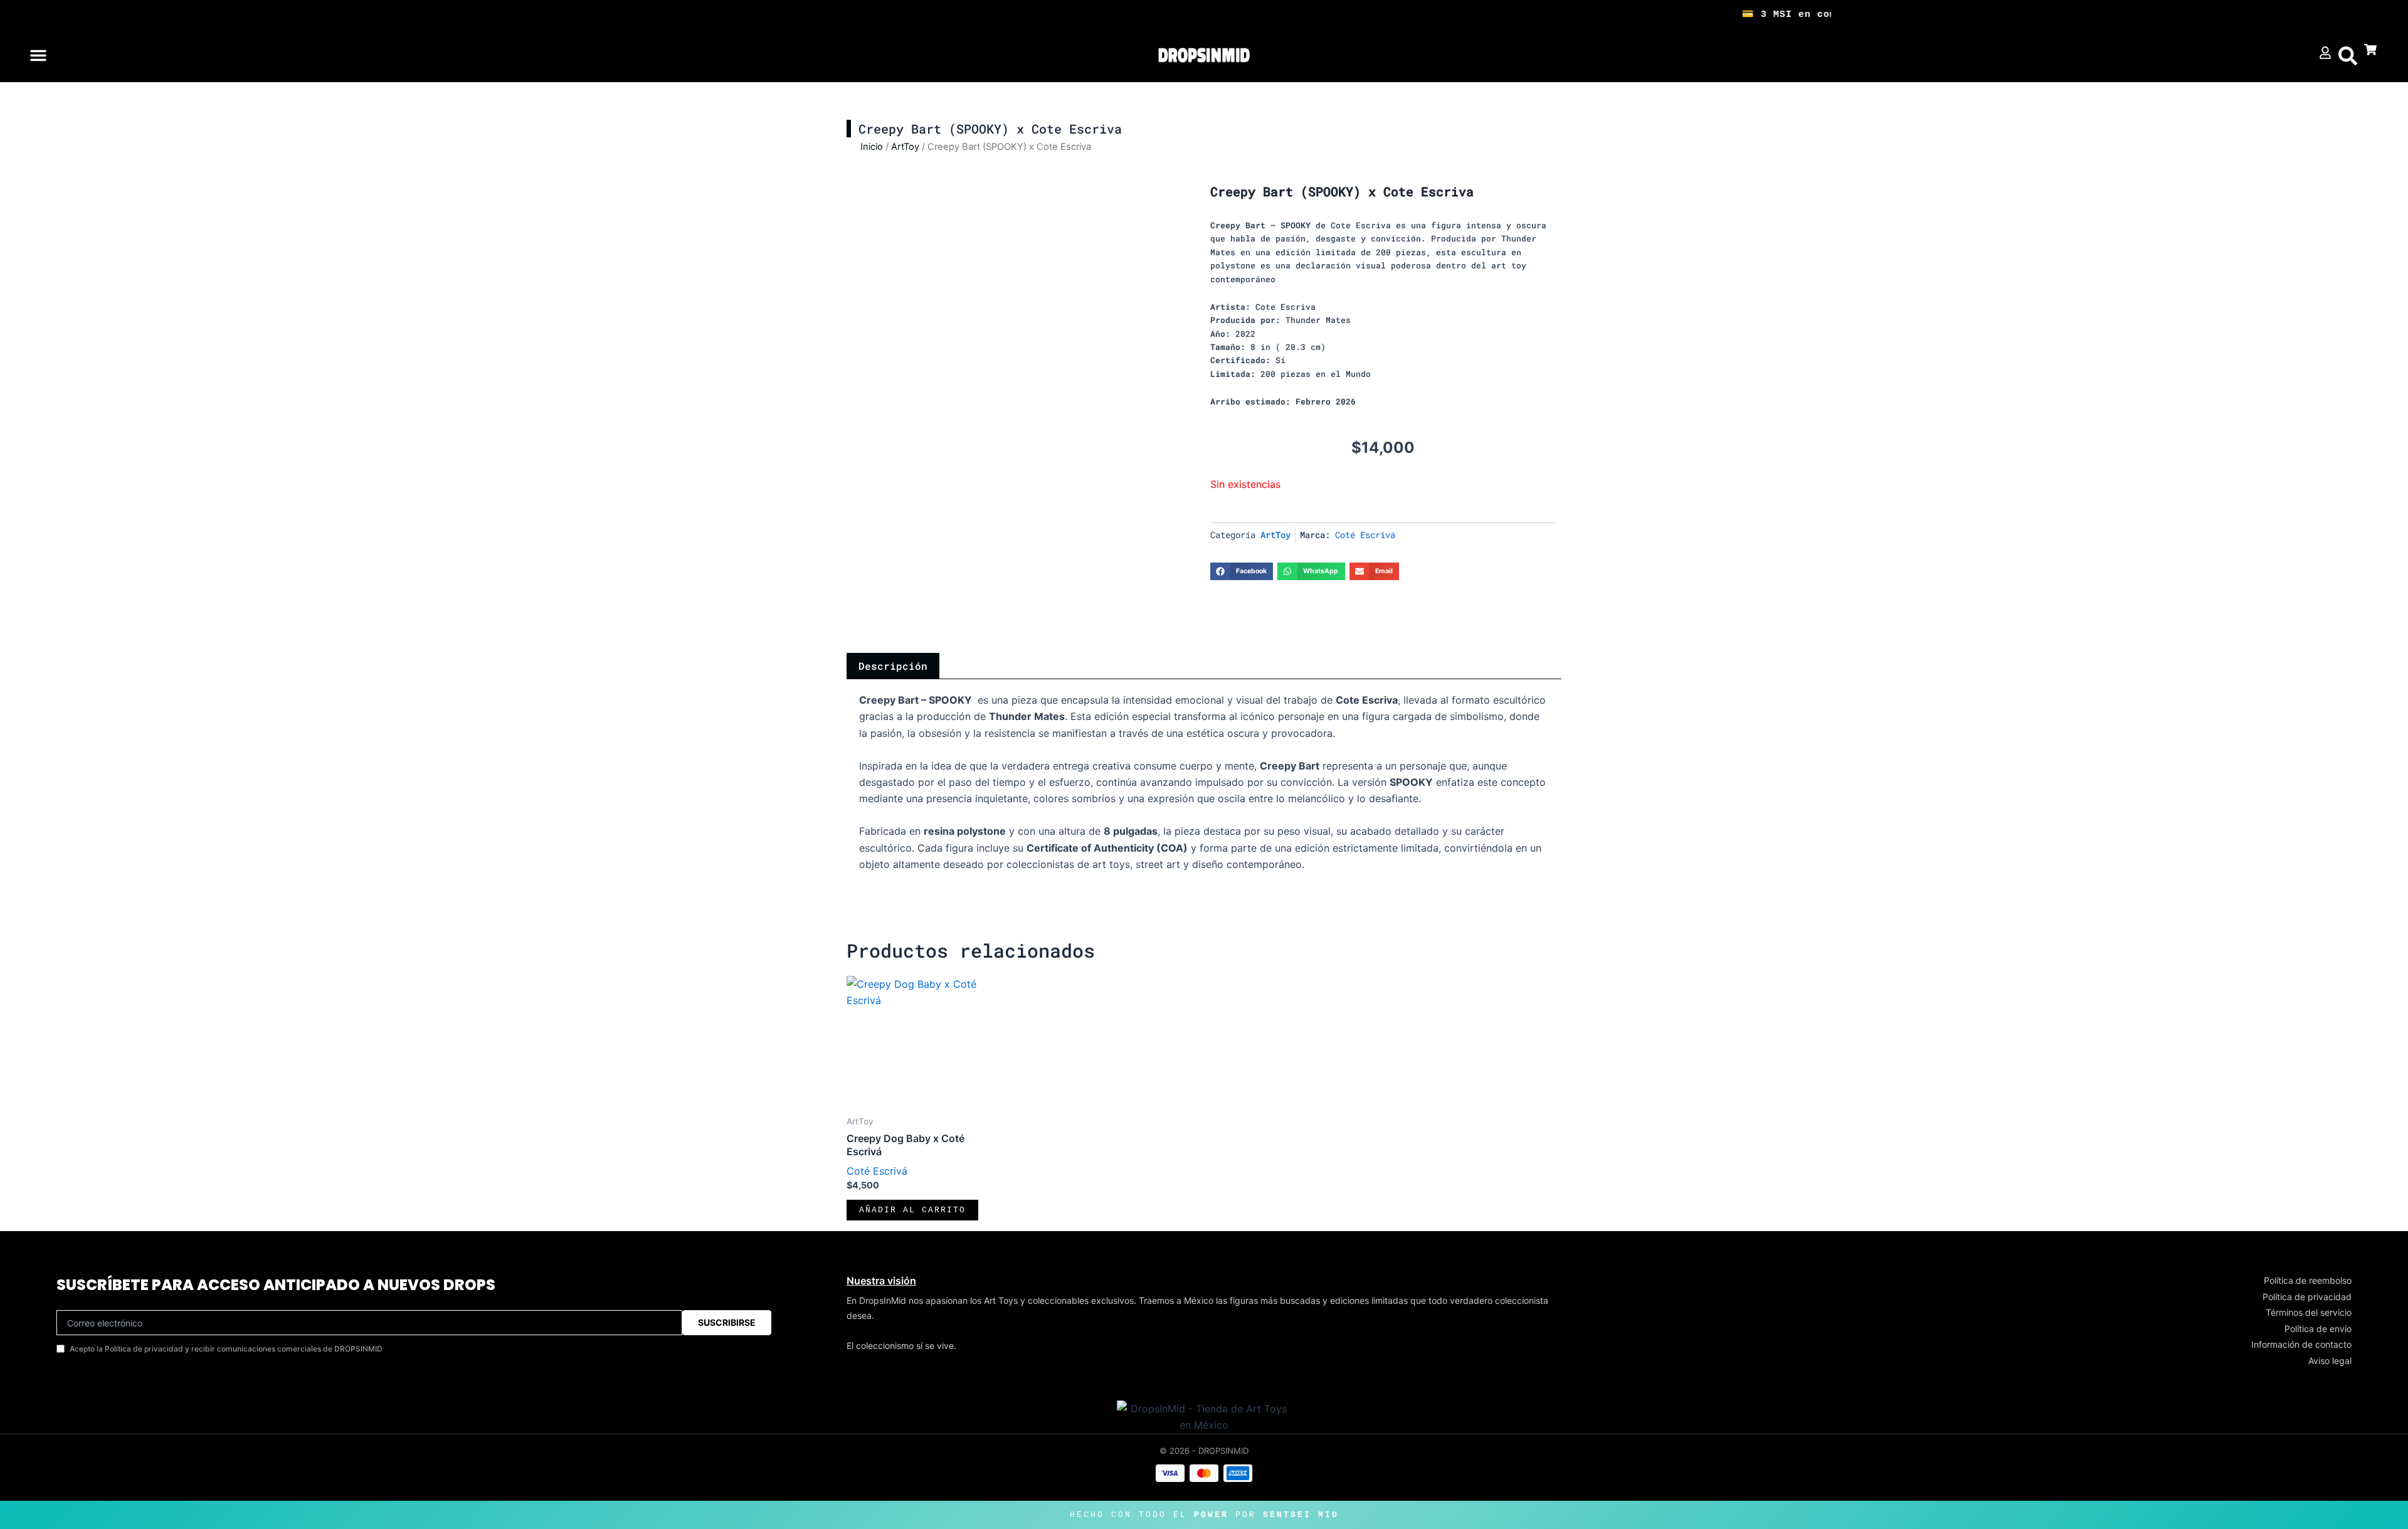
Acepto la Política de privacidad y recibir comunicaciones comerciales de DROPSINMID (226, 1349)
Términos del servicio (2309, 1312)
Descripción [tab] (893, 666)
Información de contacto (2301, 1344)
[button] (38, 55)
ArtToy (905, 147)
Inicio (872, 147)
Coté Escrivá (1365, 535)
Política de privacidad (2307, 1297)
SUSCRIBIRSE (727, 1322)
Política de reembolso (2308, 1280)
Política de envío (2318, 1329)
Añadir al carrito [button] (912, 1210)
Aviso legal (2330, 1361)
